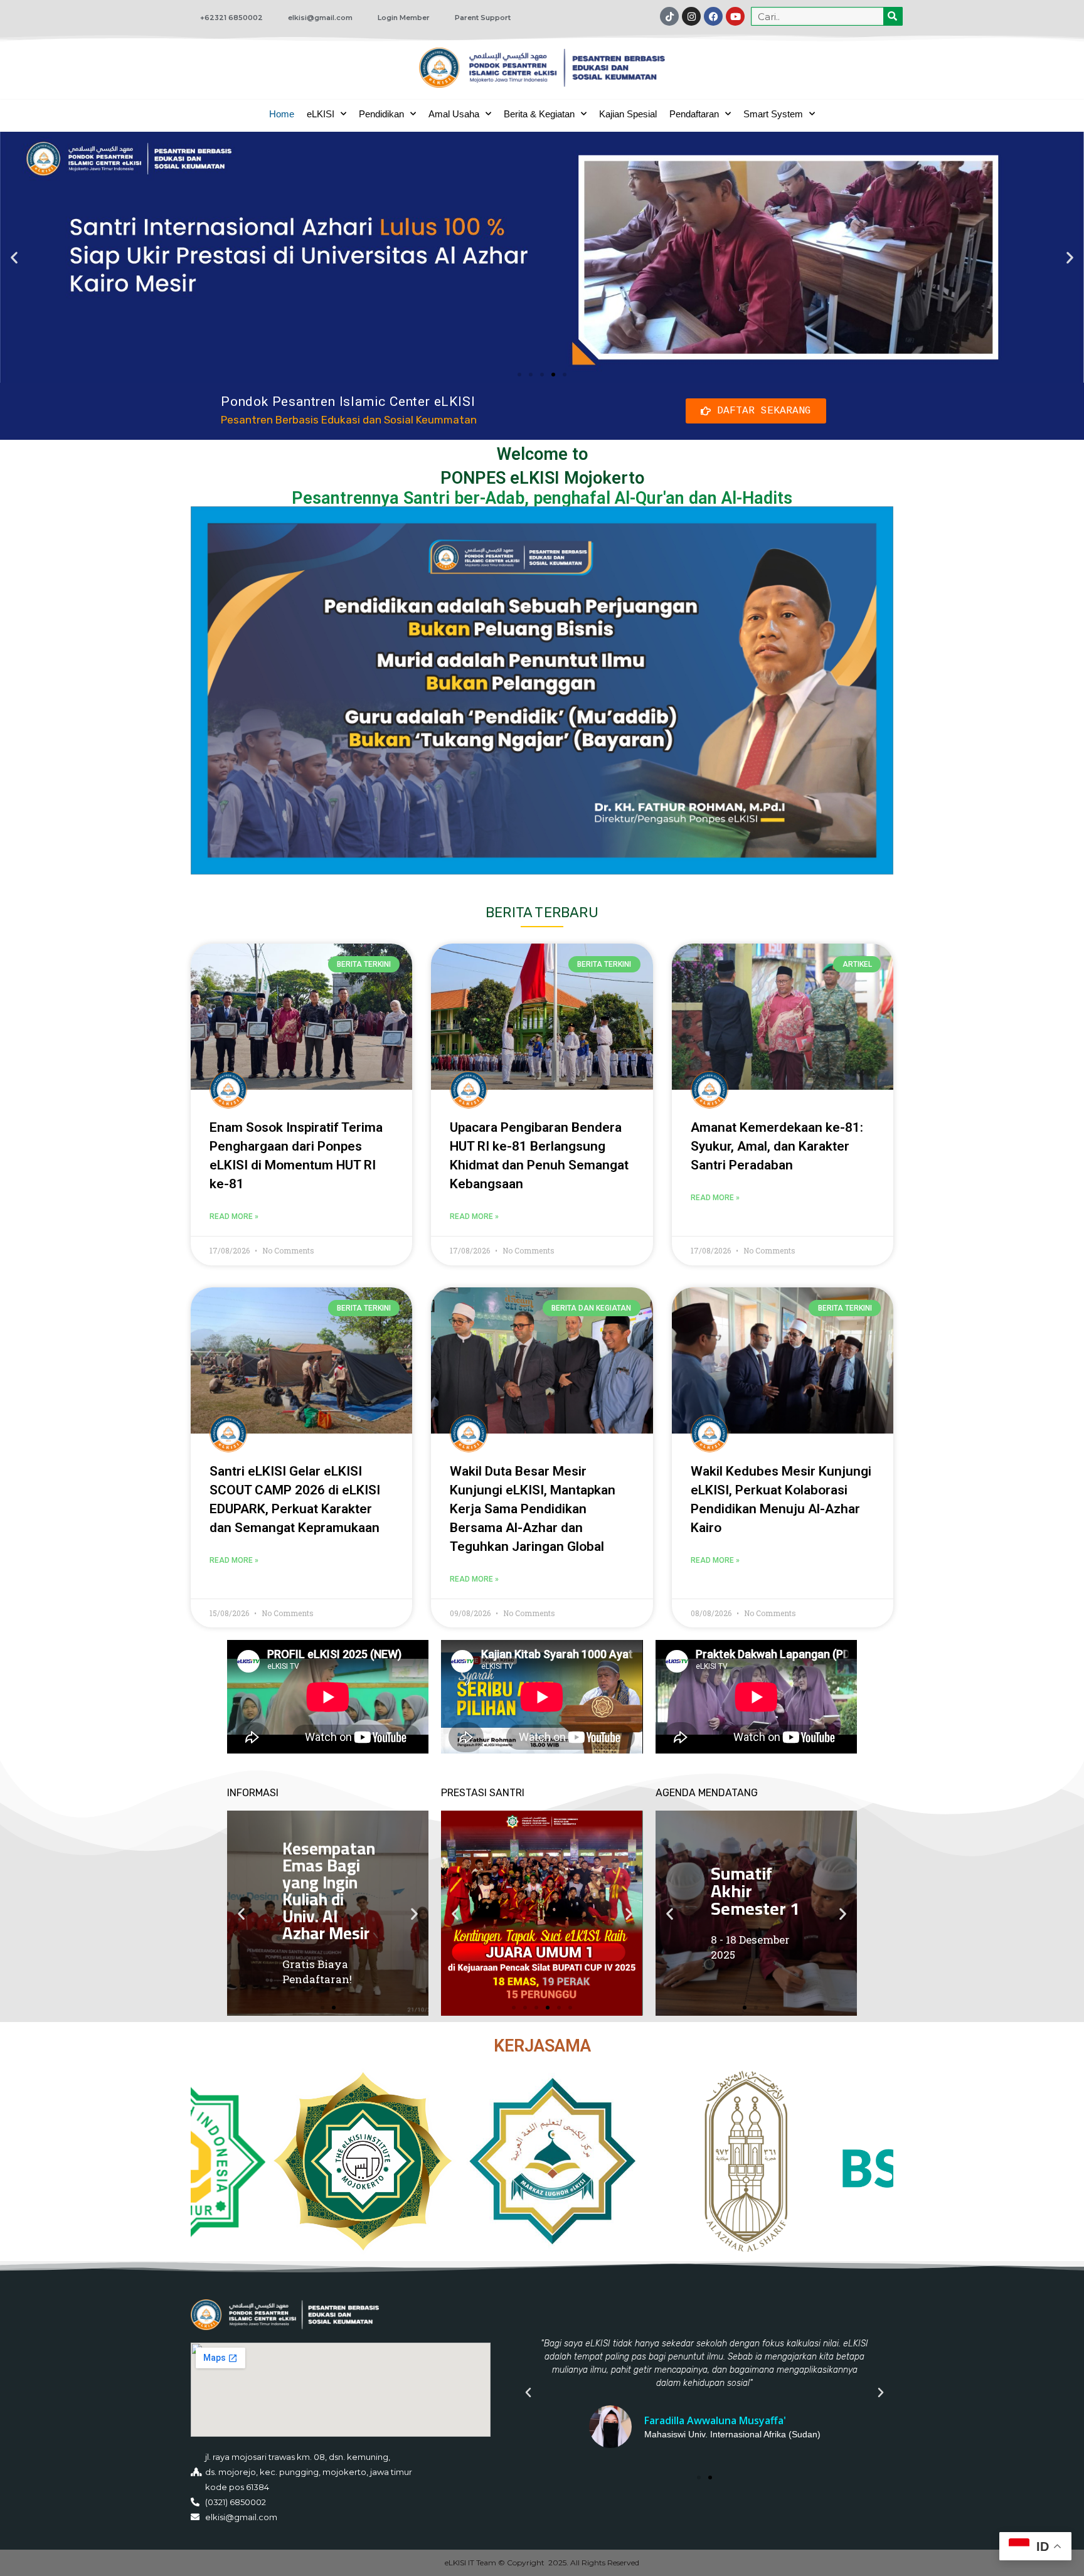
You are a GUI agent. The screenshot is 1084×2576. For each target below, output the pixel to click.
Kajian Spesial (628, 114)
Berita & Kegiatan (539, 114)
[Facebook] (713, 16)
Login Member (404, 18)
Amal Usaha (454, 114)
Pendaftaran (694, 114)
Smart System (773, 114)
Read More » (234, 1216)
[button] (14, 257)
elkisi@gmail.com (320, 18)
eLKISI (321, 114)
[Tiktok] (669, 16)
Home (282, 114)
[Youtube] (735, 16)
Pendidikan (381, 114)
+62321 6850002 (231, 18)
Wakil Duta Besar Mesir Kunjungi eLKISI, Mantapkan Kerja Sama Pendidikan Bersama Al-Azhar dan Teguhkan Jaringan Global (533, 1509)
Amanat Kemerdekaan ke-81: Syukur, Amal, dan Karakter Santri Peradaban (777, 1146)
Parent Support (483, 18)
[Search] (893, 16)
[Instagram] (691, 16)
